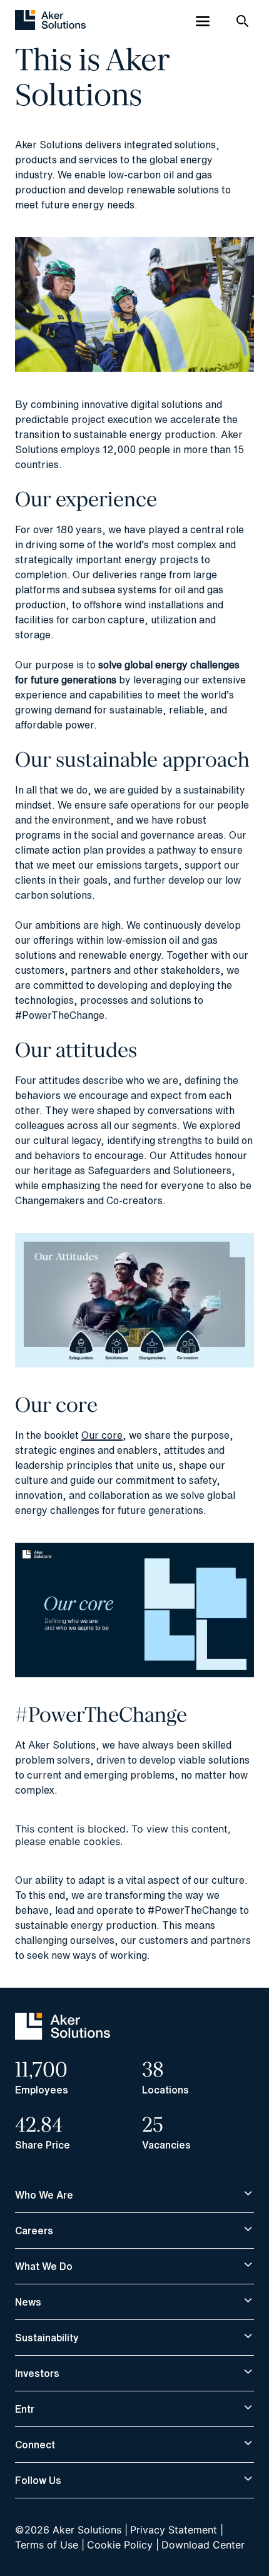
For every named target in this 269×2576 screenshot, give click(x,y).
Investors (37, 2373)
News (28, 2302)
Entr (25, 2409)
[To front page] (50, 21)
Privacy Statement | (177, 2530)
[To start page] (63, 2036)
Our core (102, 1435)
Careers (34, 2231)
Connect (35, 2445)
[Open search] (243, 21)
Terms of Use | (50, 2545)
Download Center (203, 2545)
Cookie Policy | (123, 2545)
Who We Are (44, 2195)
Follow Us (38, 2480)
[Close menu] (203, 21)
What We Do (44, 2266)
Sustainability (47, 2338)
